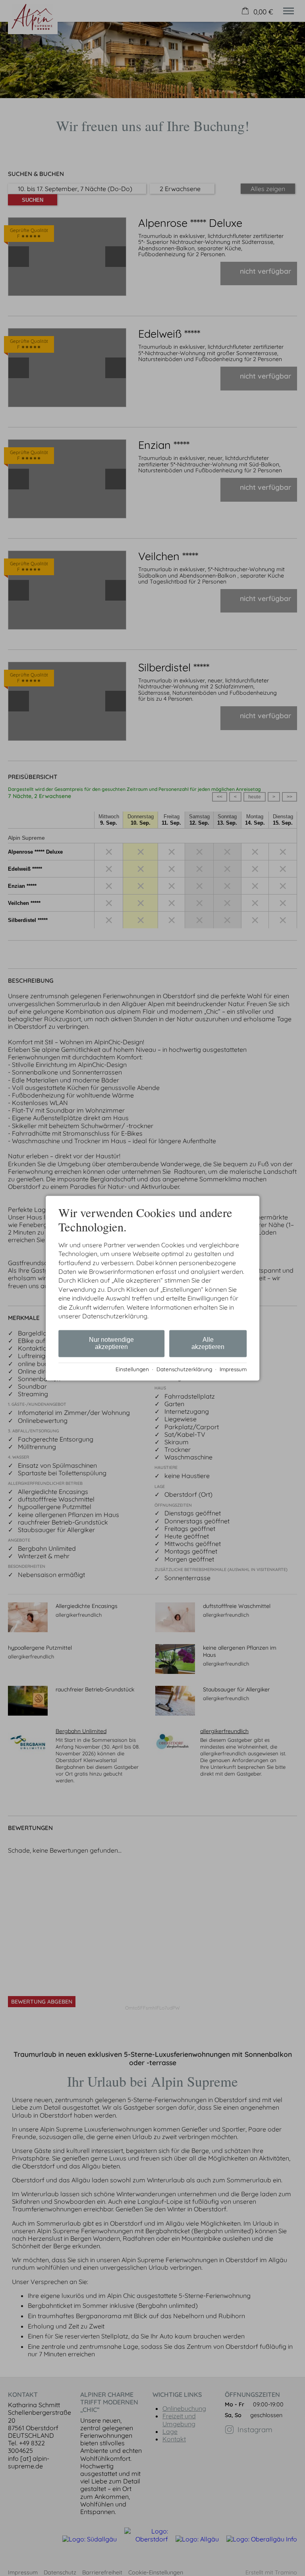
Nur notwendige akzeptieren (111, 1344)
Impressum (233, 1369)
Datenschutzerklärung (184, 1369)
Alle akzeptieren (208, 1344)
